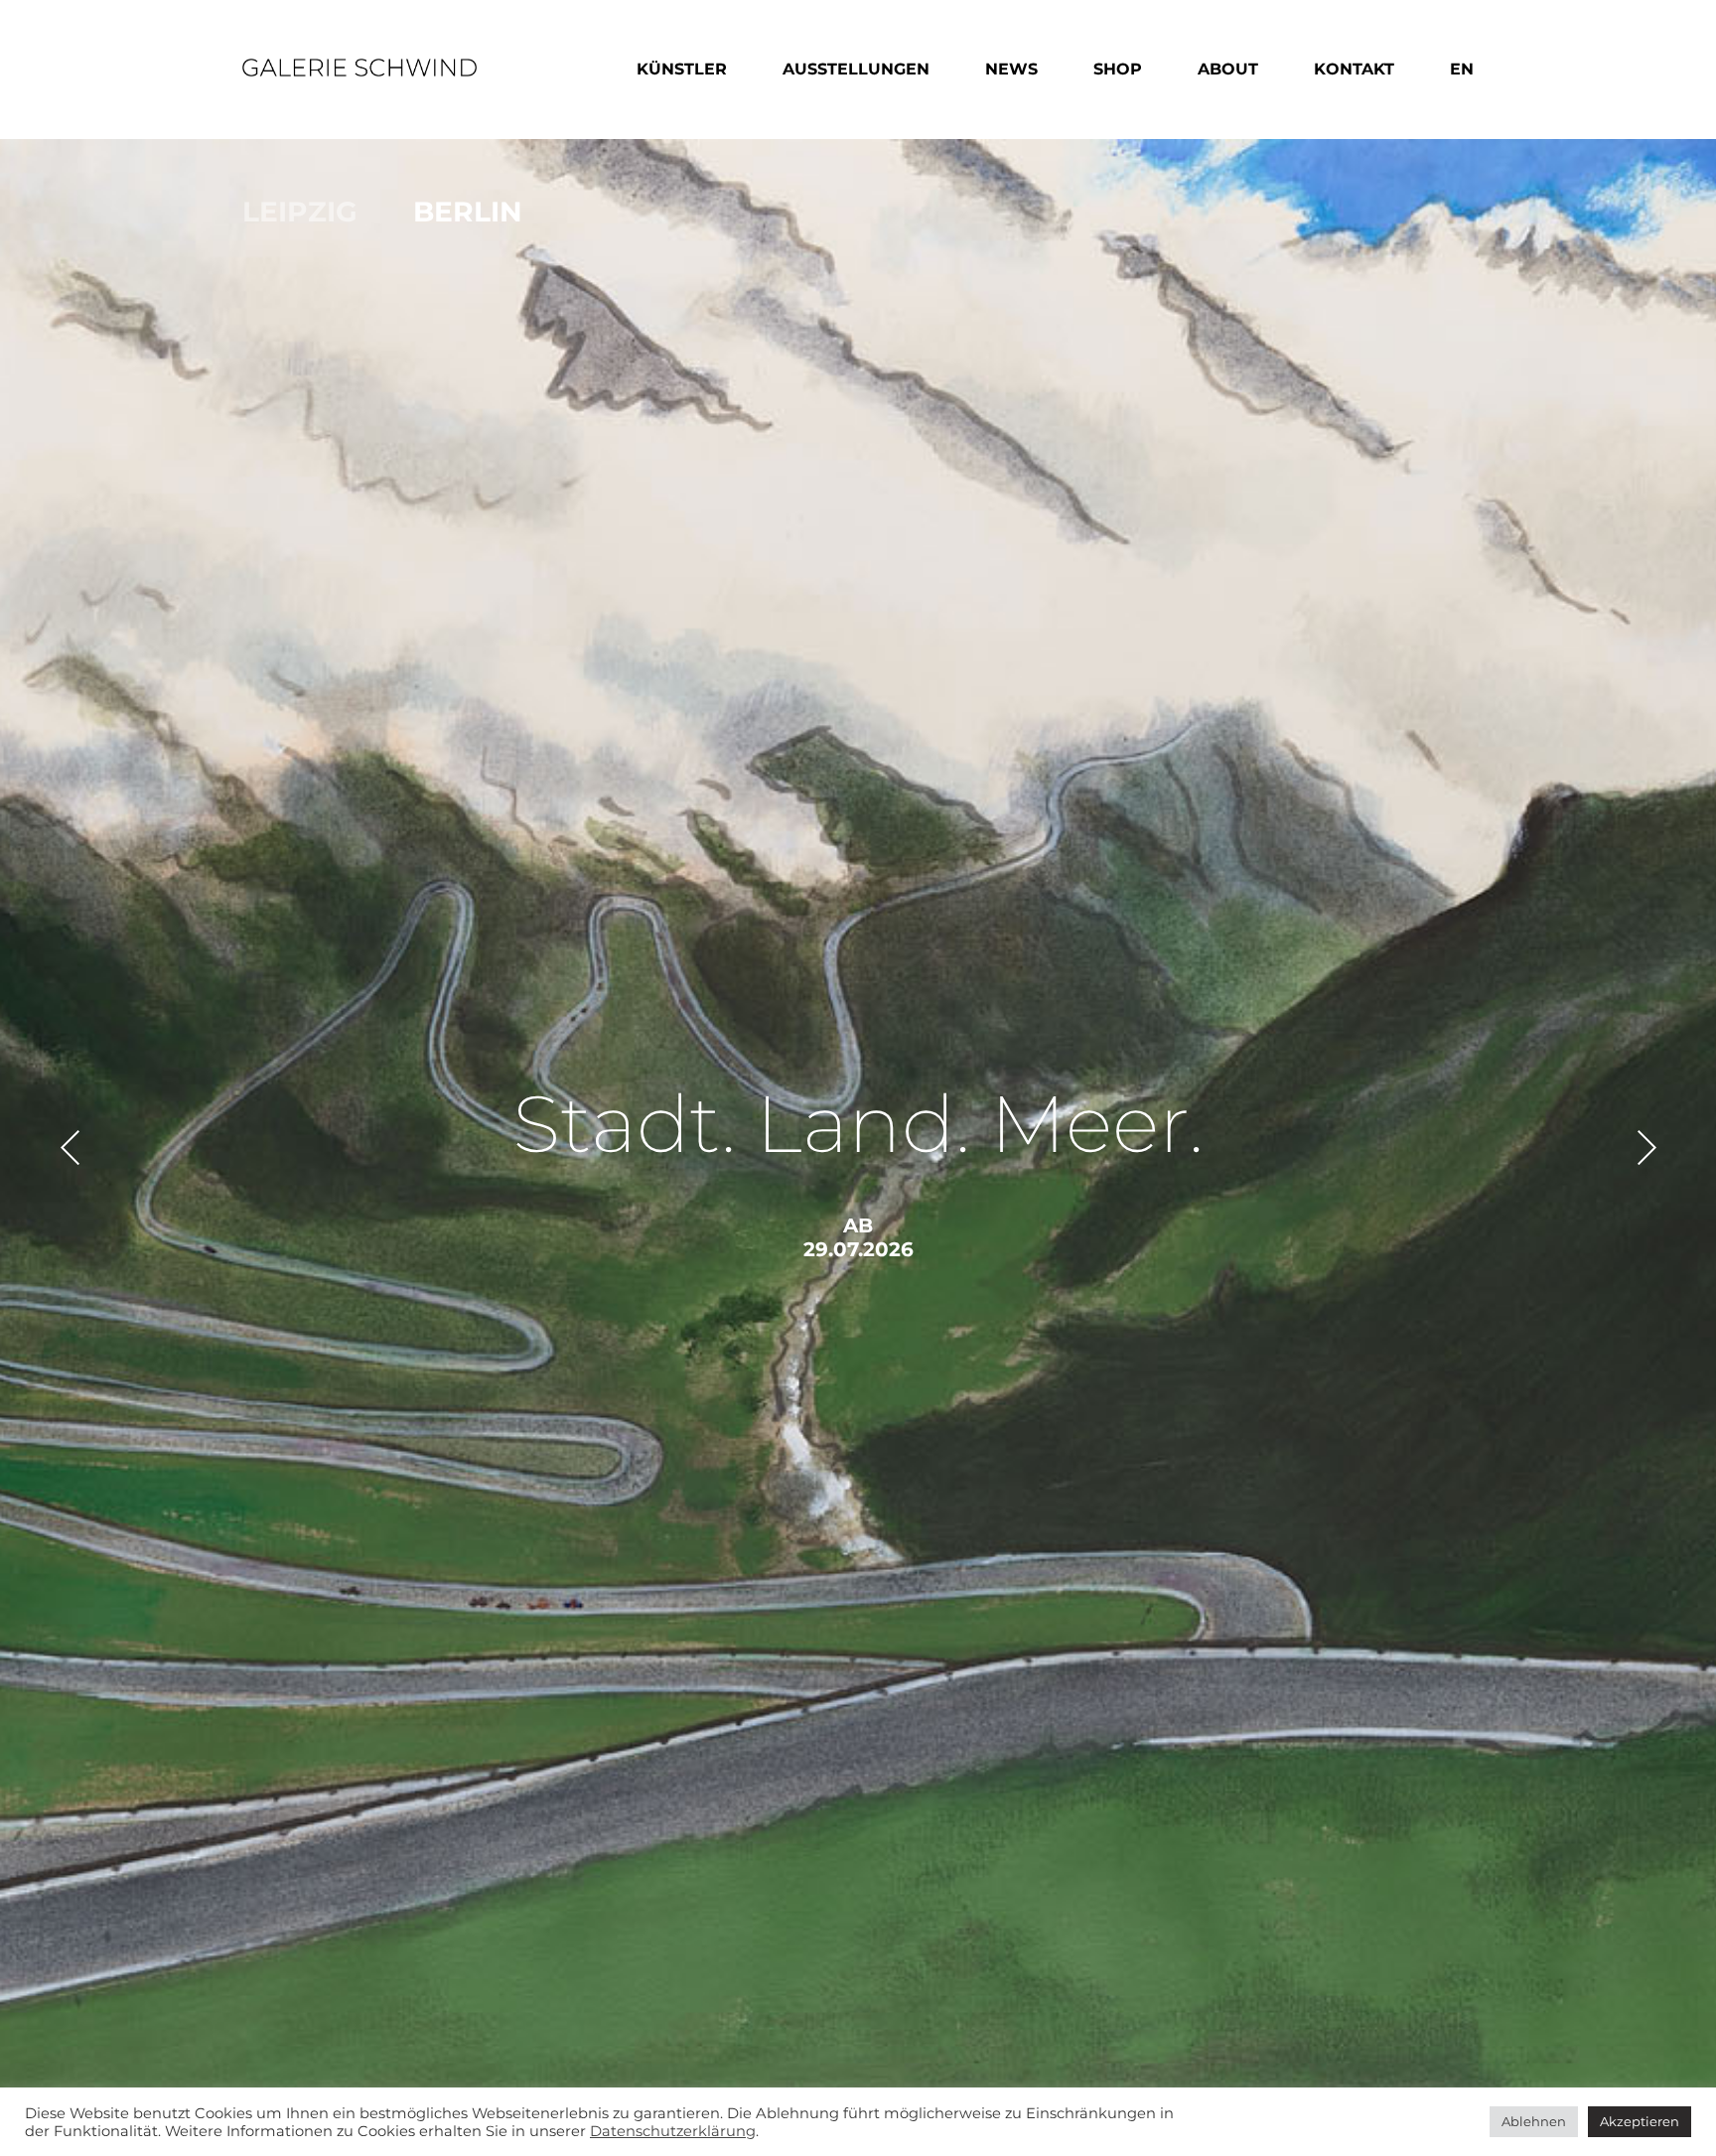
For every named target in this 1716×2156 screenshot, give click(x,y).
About (1228, 69)
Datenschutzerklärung (673, 2131)
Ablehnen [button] (1534, 2121)
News (1011, 69)
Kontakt (1354, 69)
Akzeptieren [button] (1640, 2121)
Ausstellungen (856, 69)
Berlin (468, 212)
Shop (1118, 69)
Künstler (682, 69)
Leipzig (300, 212)
